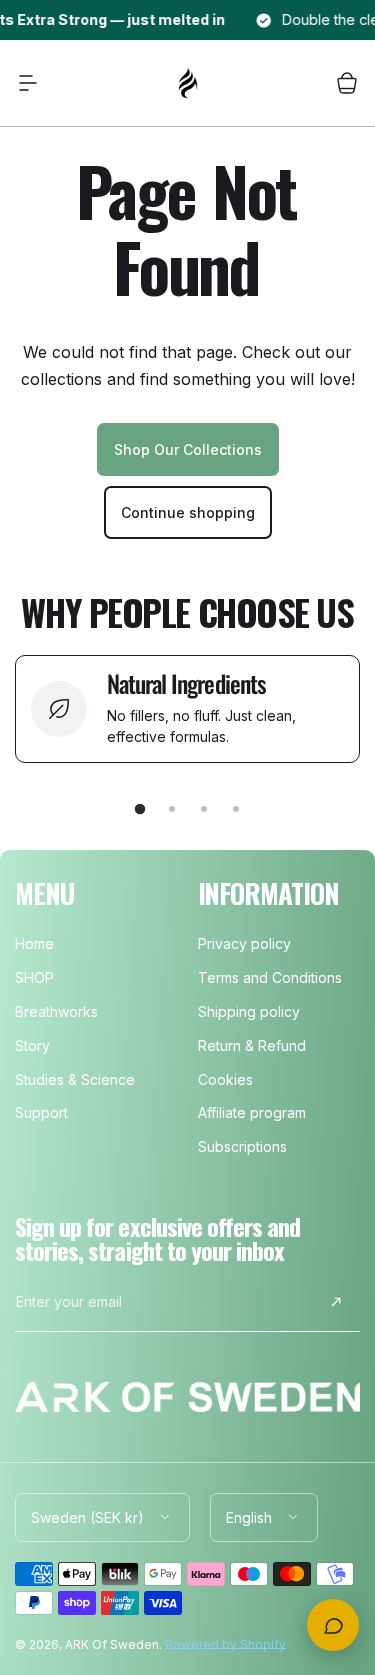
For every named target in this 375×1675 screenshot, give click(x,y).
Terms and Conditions (270, 977)
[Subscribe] (336, 1302)
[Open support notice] (333, 1625)
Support (41, 1112)
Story (32, 1045)
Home (34, 943)
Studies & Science (75, 1079)
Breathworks (56, 1011)
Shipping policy (249, 1011)
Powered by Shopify (225, 1644)
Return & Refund (252, 1045)
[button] (28, 83)
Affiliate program (252, 1112)
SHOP (34, 977)
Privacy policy (244, 943)
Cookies (225, 1079)
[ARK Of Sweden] (188, 83)
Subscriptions (242, 1146)
